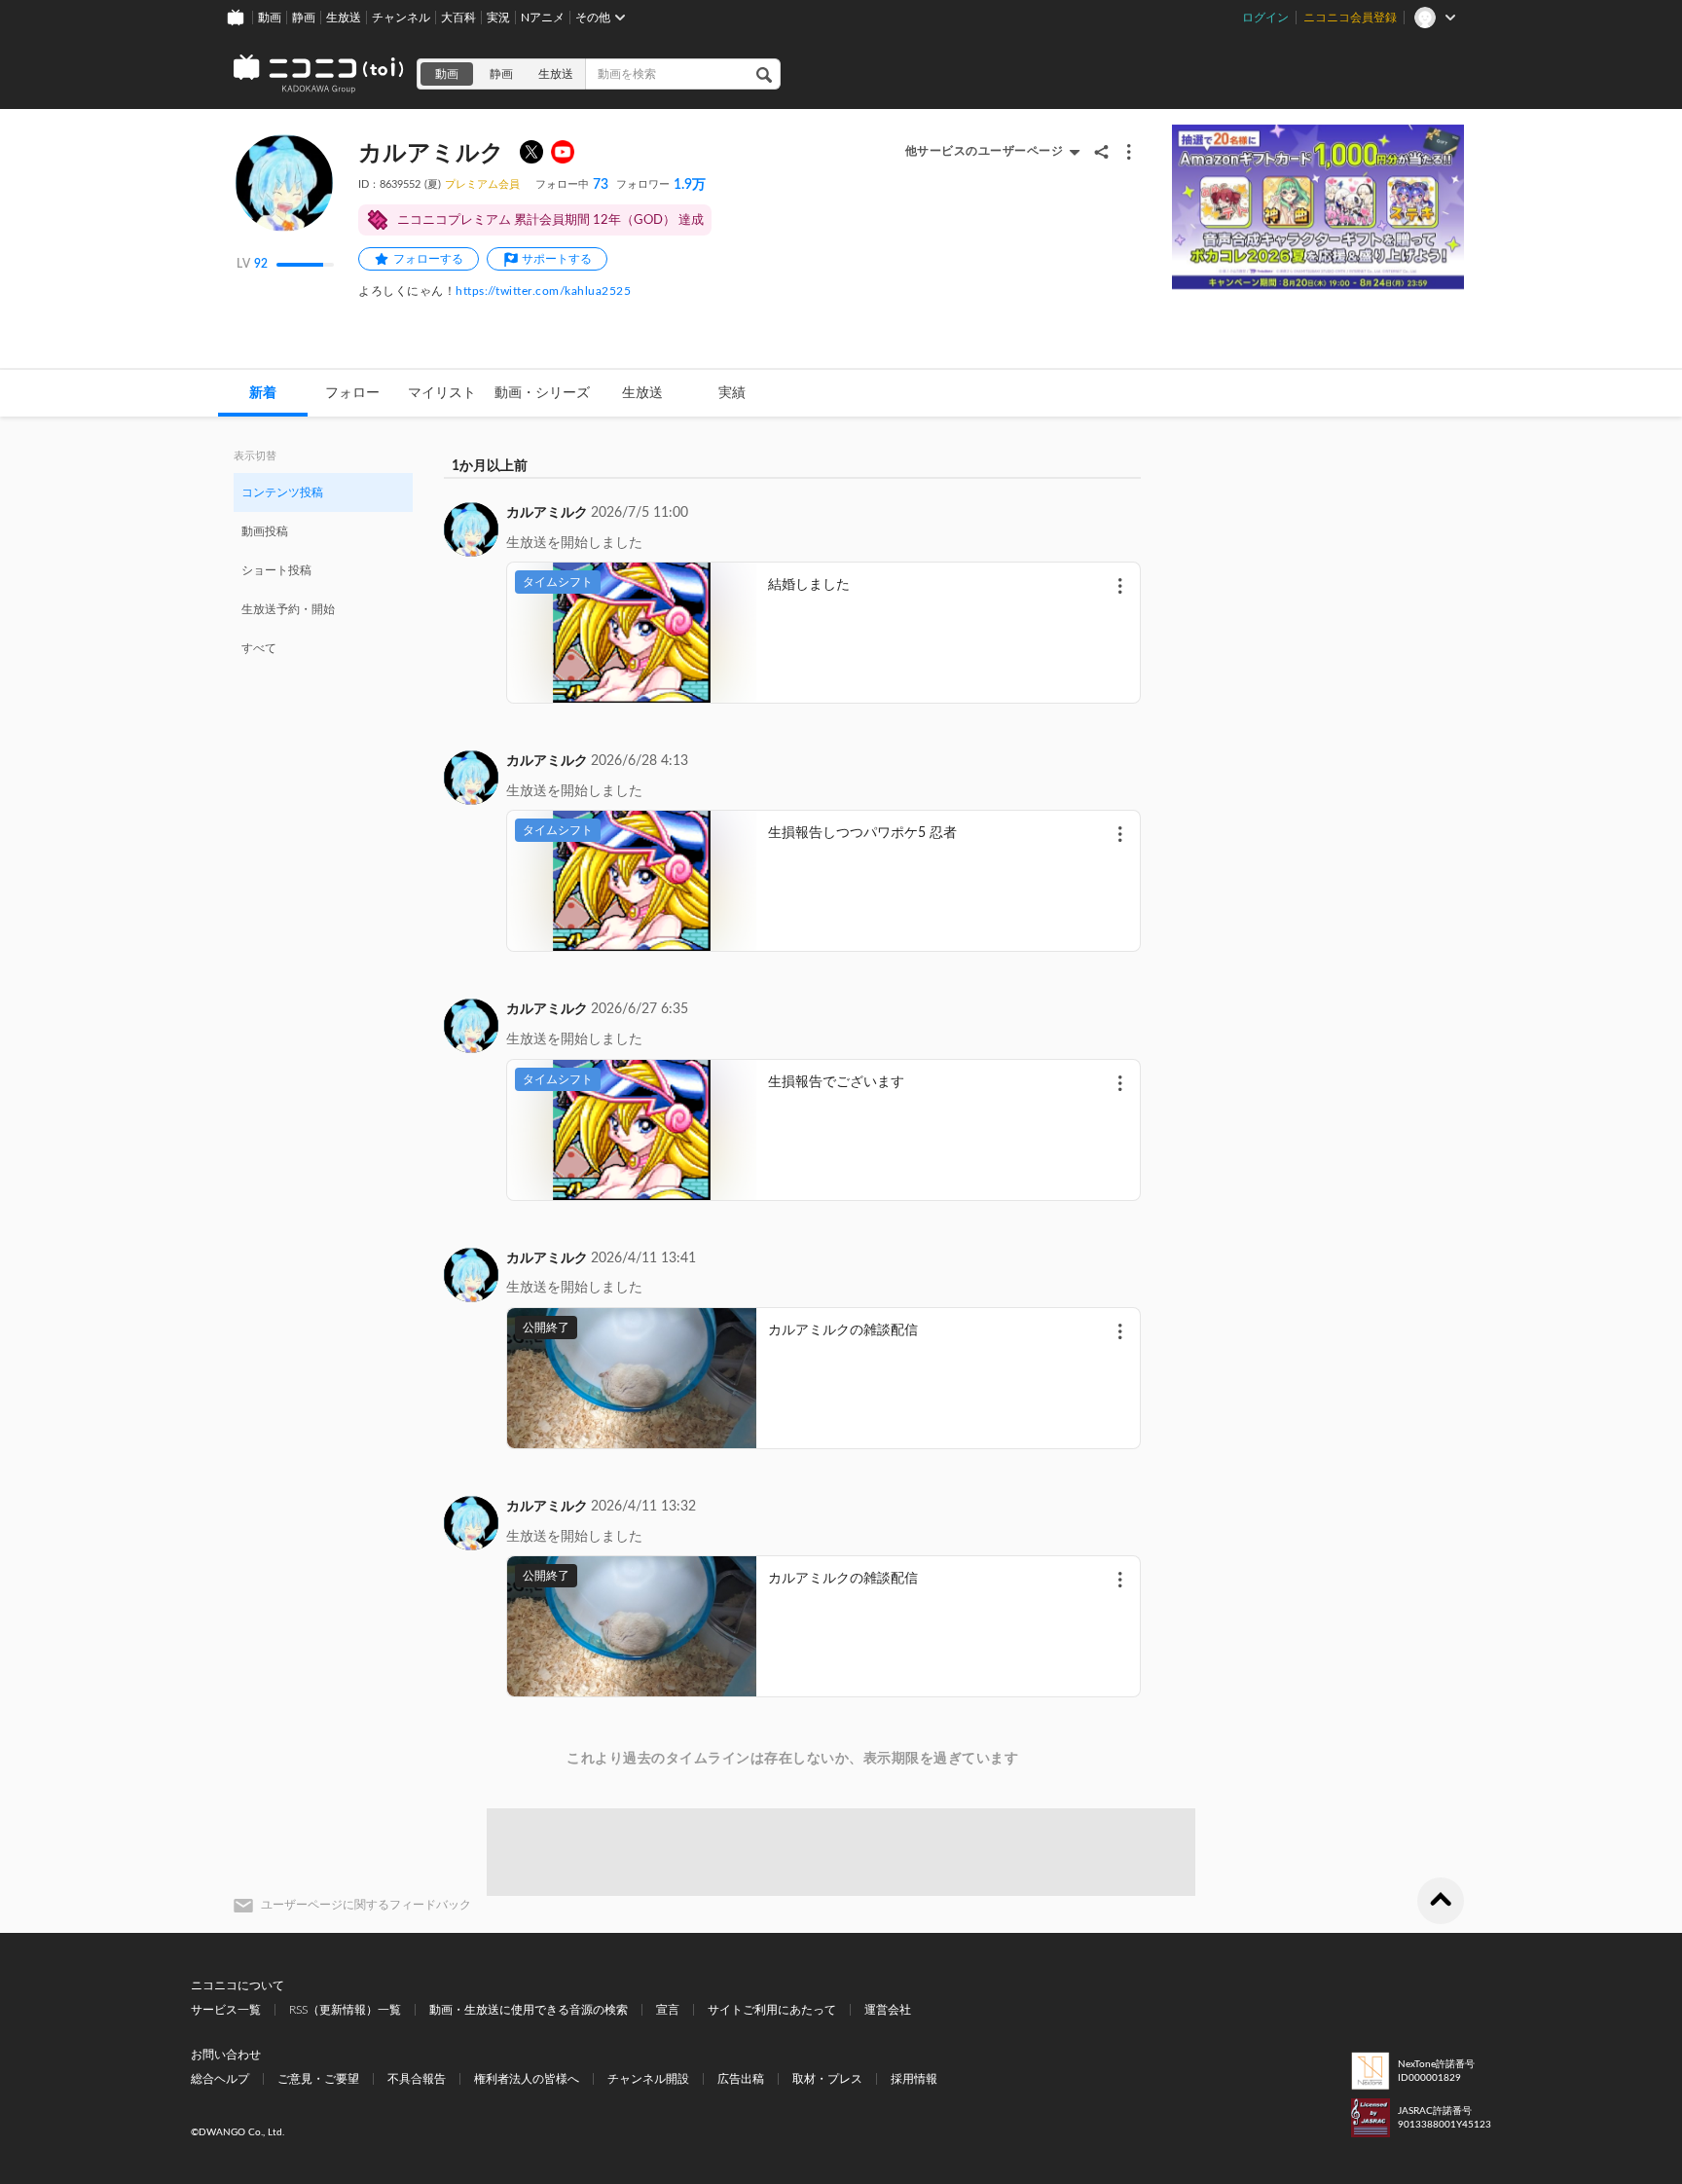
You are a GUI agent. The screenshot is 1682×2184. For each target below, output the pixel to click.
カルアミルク (547, 513)
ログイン (1265, 18)
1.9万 (661, 185)
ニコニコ (319, 74)
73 (572, 185)
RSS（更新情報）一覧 (345, 2010)
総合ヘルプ (220, 2079)
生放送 (344, 18)
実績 (732, 393)
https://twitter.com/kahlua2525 (543, 291)
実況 (498, 18)
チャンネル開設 (648, 2079)
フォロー (352, 393)
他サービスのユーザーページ (985, 151)
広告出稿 (741, 2079)
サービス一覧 (226, 2010)
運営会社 (888, 2010)
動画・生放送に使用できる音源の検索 (529, 2010)
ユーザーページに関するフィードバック (366, 1905)
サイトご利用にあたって (772, 2010)
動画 (270, 18)
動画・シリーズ (542, 393)
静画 (304, 18)
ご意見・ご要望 (318, 2079)
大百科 (458, 18)
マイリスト (442, 393)
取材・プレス (827, 2079)
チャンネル (401, 18)
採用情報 (914, 2079)
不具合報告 (417, 2079)
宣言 (668, 2010)
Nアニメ (543, 18)
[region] (323, 569)
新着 (263, 393)
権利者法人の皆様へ (527, 2079)
